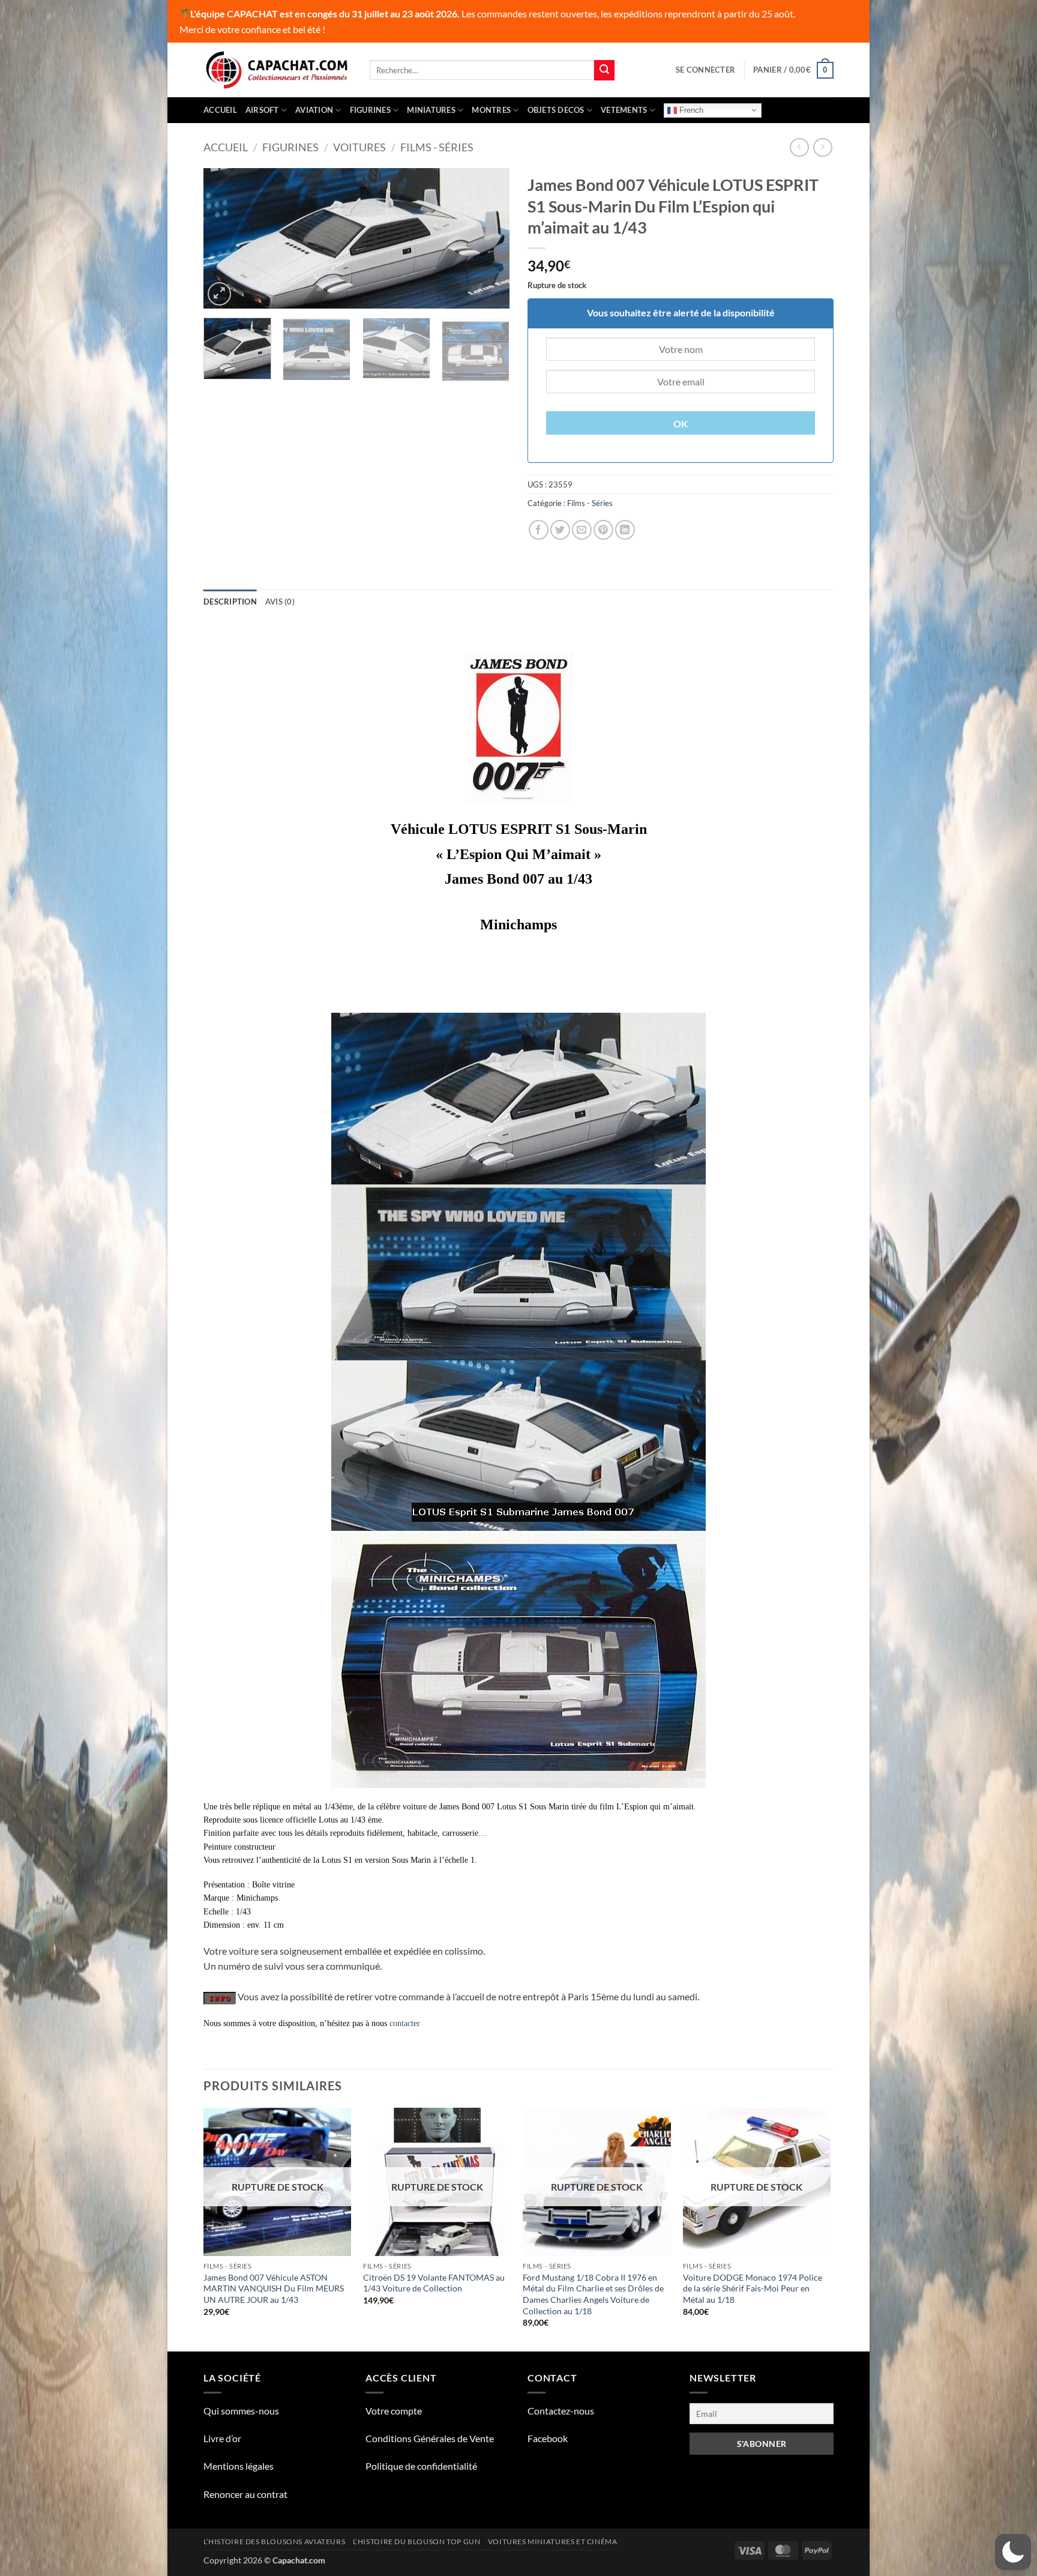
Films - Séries (437, 147)
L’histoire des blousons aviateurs (274, 2541)
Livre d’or (222, 2438)
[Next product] (799, 147)
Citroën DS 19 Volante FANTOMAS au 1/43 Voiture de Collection (434, 2283)
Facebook (548, 2438)
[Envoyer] (604, 70)
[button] (705, 70)
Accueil (220, 110)
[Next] (488, 239)
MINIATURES (431, 110)
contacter (405, 2023)
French (690, 110)
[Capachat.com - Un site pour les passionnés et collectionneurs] (278, 70)
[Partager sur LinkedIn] (625, 530)
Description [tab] (230, 602)
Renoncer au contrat (245, 2494)
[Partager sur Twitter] (560, 530)
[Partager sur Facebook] (539, 530)
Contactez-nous (561, 2411)
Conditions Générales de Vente (430, 2438)
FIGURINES (370, 110)
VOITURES (359, 147)
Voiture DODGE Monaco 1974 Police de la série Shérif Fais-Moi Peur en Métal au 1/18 (753, 2288)
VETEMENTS (624, 110)
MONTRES (491, 110)
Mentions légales (239, 2466)
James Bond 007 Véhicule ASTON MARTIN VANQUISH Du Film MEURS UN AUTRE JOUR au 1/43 (274, 2288)
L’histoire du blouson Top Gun (417, 2541)
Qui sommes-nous (241, 2411)
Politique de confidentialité (421, 2466)
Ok (681, 424)
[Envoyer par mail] (582, 530)
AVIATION (314, 110)
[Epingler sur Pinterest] (603, 530)
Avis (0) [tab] (280, 602)
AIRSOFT (262, 110)
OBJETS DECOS (556, 110)
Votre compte (394, 2411)
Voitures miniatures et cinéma (553, 2541)
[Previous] (224, 239)
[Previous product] (822, 147)
